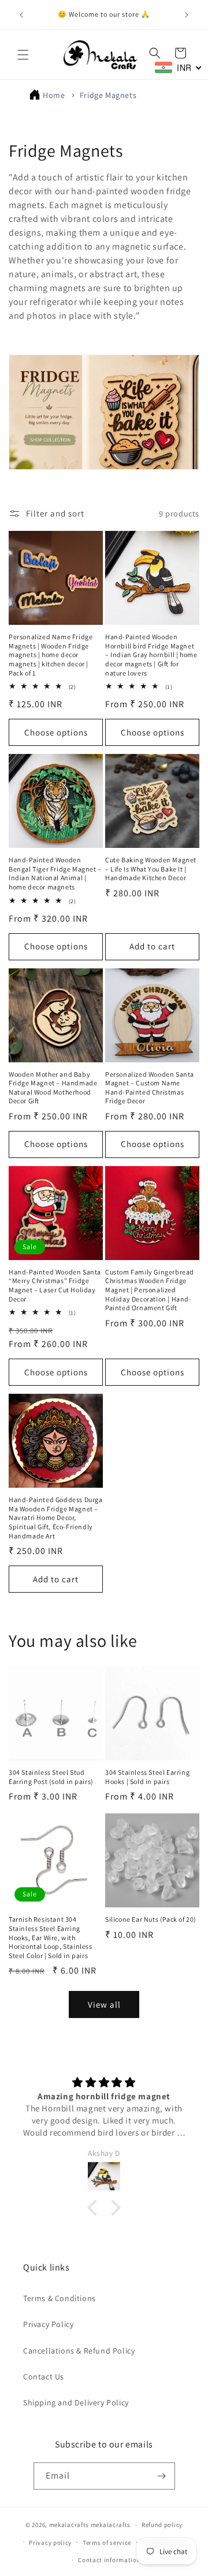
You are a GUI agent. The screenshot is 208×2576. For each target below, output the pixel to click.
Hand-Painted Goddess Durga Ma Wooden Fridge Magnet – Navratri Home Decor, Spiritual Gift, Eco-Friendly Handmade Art (56, 1517)
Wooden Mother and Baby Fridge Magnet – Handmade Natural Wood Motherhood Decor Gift (53, 1088)
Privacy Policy (48, 2324)
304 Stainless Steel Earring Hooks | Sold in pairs (147, 1777)
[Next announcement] (187, 15)
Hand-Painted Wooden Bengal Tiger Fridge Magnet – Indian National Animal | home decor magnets (55, 873)
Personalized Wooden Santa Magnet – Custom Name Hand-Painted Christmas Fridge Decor (150, 1088)
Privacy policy (50, 2543)
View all (104, 2004)
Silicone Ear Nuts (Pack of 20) (151, 1919)
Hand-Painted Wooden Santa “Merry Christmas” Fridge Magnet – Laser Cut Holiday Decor (55, 1285)
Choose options (56, 732)
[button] (23, 55)
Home (54, 95)
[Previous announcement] (21, 15)
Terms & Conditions (60, 2298)
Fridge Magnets (108, 95)
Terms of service (107, 2543)
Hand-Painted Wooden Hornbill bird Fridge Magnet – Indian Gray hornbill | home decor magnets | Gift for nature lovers (151, 655)
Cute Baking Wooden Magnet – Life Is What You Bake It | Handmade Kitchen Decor (151, 869)
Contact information (109, 2560)
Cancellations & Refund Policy (79, 2351)
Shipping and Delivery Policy (76, 2402)
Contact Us (44, 2377)
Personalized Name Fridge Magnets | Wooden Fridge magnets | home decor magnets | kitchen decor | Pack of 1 (51, 655)
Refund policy (162, 2525)
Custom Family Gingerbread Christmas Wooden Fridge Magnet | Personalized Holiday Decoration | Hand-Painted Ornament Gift (150, 1290)
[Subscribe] (162, 2476)
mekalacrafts (69, 2525)
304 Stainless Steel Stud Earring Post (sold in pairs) (51, 1777)
